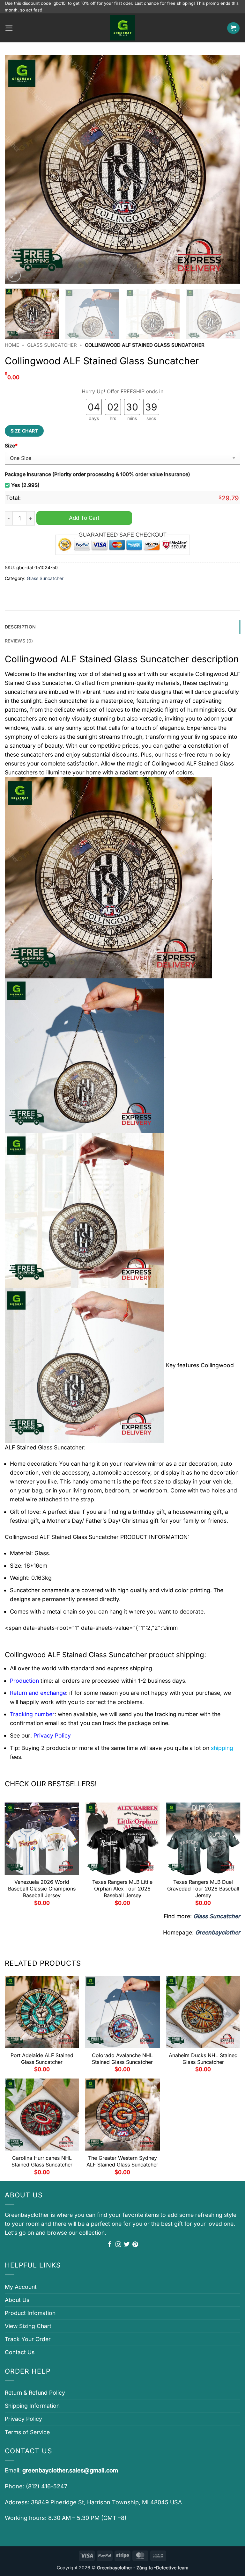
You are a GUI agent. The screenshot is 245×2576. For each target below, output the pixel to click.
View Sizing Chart (28, 2326)
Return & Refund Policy (35, 2393)
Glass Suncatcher (52, 345)
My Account (21, 2287)
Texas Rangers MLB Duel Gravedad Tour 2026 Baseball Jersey (203, 1889)
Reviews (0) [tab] (19, 641)
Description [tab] (20, 627)
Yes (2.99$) (25, 485)
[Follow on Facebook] (110, 2245)
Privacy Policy (23, 2419)
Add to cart (84, 518)
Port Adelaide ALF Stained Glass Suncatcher (42, 2059)
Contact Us (20, 2352)
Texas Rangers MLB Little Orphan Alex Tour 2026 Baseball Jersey (122, 1889)
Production (24, 1681)
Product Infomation (30, 2313)
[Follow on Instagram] (118, 2245)
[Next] (227, 169)
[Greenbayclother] (122, 28)
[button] (9, 28)
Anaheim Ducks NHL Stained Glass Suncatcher (203, 2059)
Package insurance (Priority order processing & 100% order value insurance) (97, 474)
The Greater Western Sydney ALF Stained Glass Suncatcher (122, 2161)
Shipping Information (32, 2406)
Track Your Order (28, 2339)
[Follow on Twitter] (127, 2245)
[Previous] (18, 169)
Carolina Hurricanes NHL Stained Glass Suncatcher (42, 2161)
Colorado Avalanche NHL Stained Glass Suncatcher (122, 2059)
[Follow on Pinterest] (135, 2245)
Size (11, 446)
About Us (17, 2300)
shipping (222, 1748)
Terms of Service (27, 2432)
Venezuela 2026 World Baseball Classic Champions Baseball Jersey (42, 1889)
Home (12, 345)
